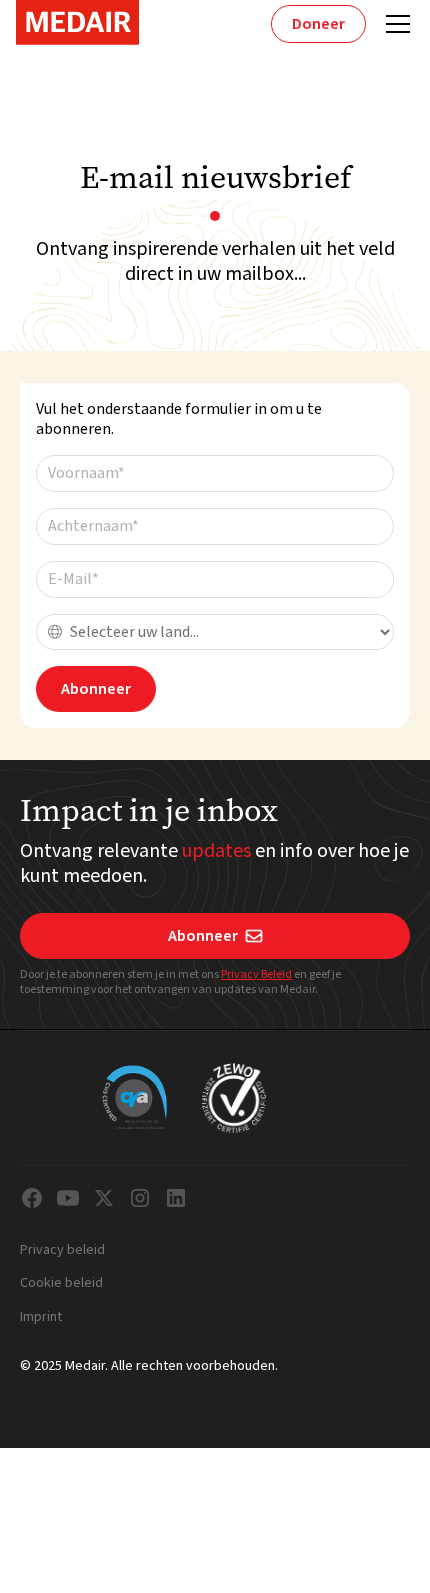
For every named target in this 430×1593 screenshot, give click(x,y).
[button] (394, 24)
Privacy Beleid (256, 974)
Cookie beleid (61, 1284)
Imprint (41, 1318)
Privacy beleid (62, 1251)
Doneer (318, 24)
